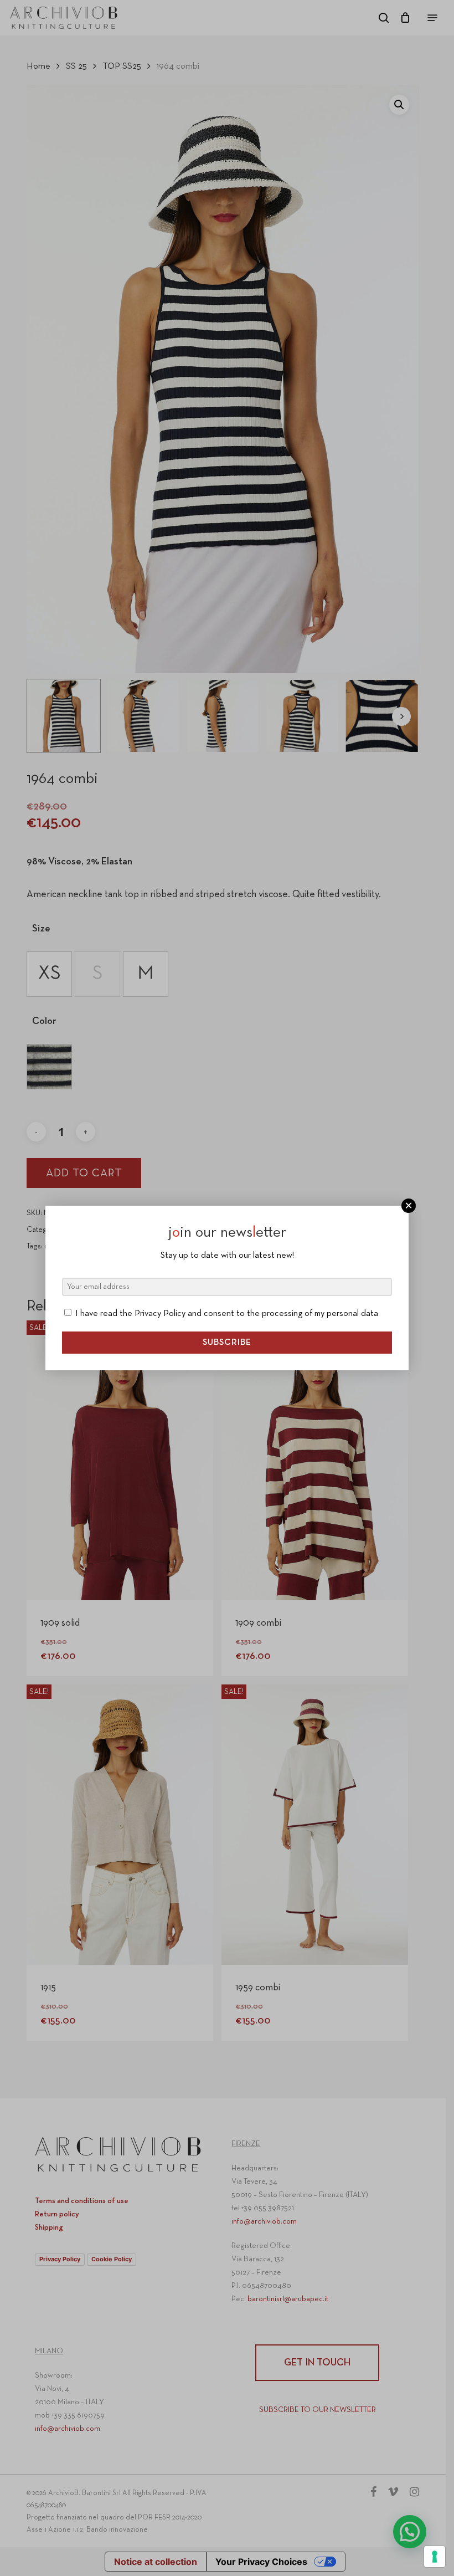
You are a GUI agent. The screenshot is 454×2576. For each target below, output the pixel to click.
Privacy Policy (160, 1314)
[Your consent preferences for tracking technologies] (435, 2557)
